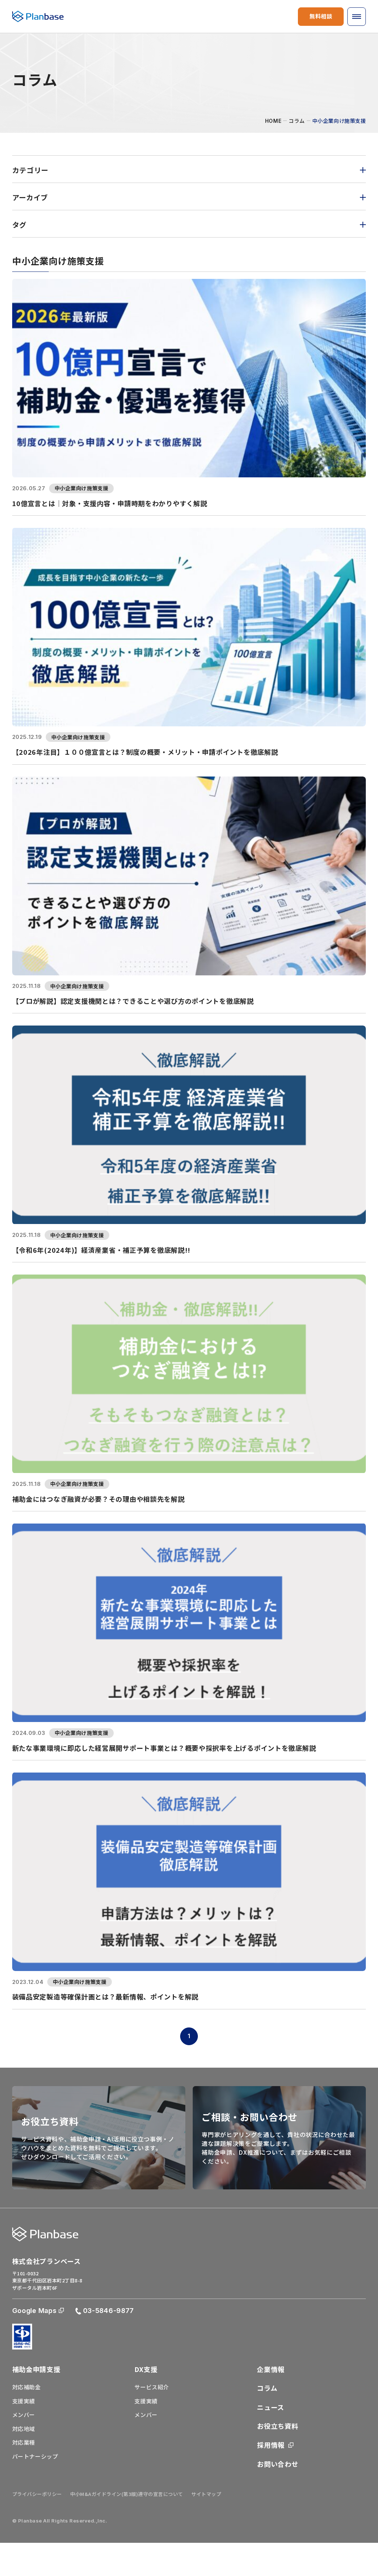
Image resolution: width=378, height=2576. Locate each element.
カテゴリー (30, 170)
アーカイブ (30, 197)
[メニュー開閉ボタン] (357, 17)
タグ (19, 224)
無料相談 (321, 16)
